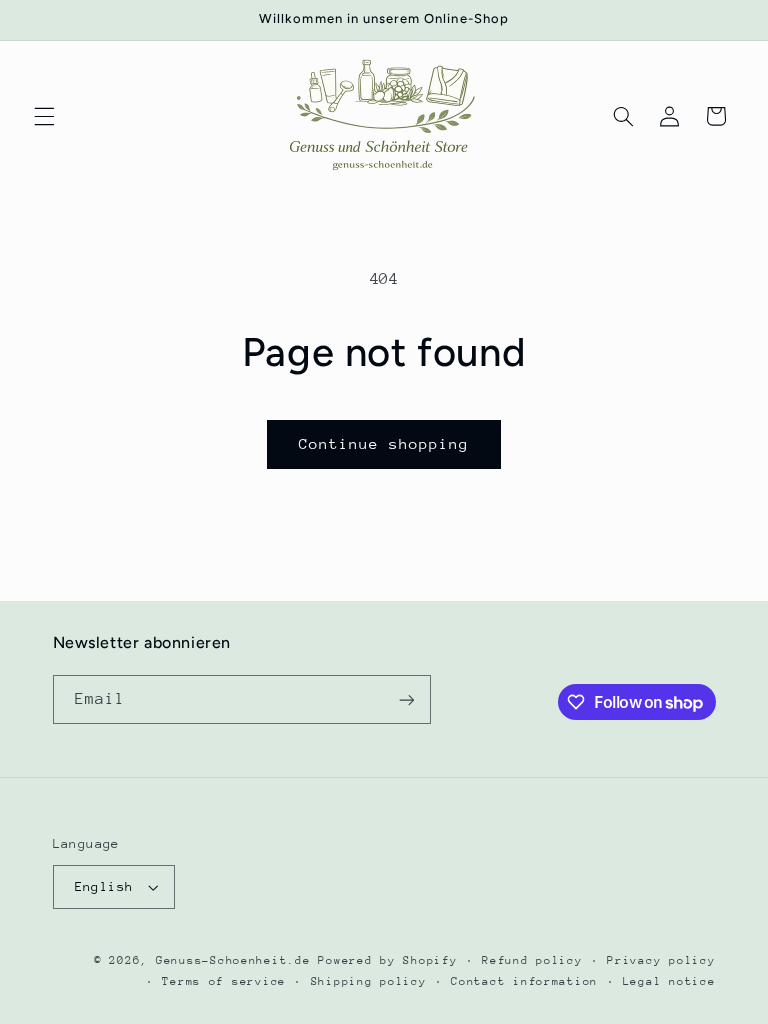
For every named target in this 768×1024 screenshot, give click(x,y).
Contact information (524, 981)
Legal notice (669, 981)
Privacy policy (661, 960)
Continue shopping (384, 443)
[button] (44, 116)
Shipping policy (369, 981)
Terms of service (224, 981)
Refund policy (532, 960)
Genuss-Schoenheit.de (233, 960)
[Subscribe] (406, 699)
